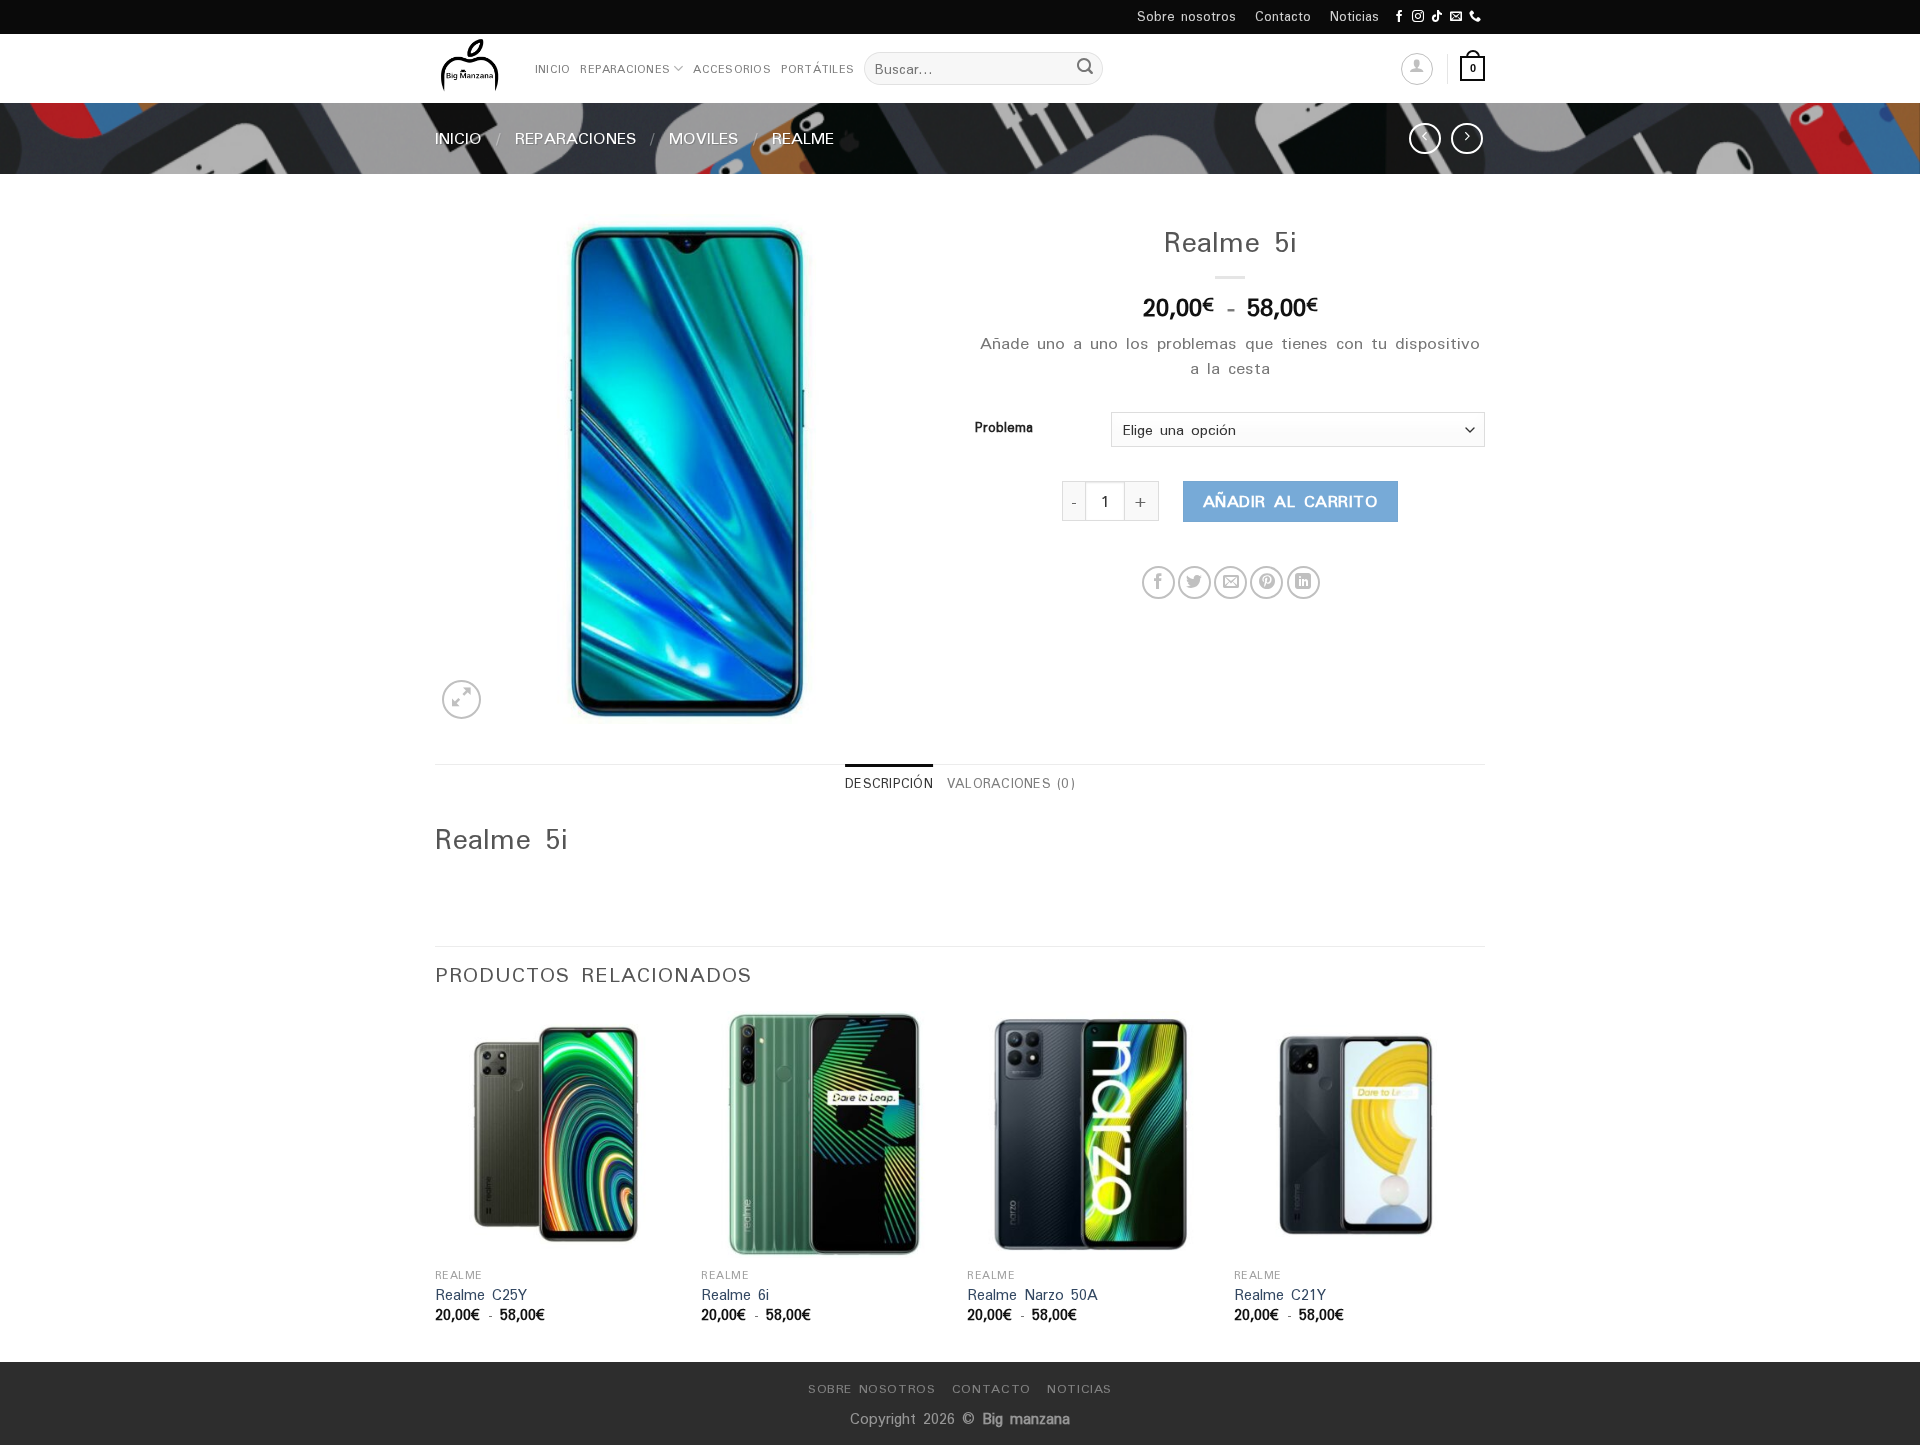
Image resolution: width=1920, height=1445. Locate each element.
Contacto (1283, 16)
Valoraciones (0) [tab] (1011, 783)
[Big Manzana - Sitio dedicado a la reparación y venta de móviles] (470, 68)
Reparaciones (625, 69)
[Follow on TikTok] (1437, 17)
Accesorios (731, 69)
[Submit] (1085, 69)
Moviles (704, 138)
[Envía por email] (1230, 582)
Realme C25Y (481, 1295)
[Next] (1479, 1184)
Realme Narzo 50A (1032, 1295)
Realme (803, 138)
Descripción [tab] (889, 783)
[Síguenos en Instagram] (1418, 17)
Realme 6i (735, 1295)
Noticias (1354, 16)
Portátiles (817, 69)
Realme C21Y (1280, 1295)
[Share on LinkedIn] (1303, 582)
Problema (1004, 428)
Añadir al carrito (1290, 501)
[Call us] (1475, 17)
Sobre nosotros (1186, 16)
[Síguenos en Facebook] (1399, 17)
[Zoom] (461, 699)
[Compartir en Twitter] (1194, 582)
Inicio (552, 69)
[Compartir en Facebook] (1158, 582)
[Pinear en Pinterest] (1266, 582)
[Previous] (436, 1184)
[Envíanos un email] (1456, 17)
